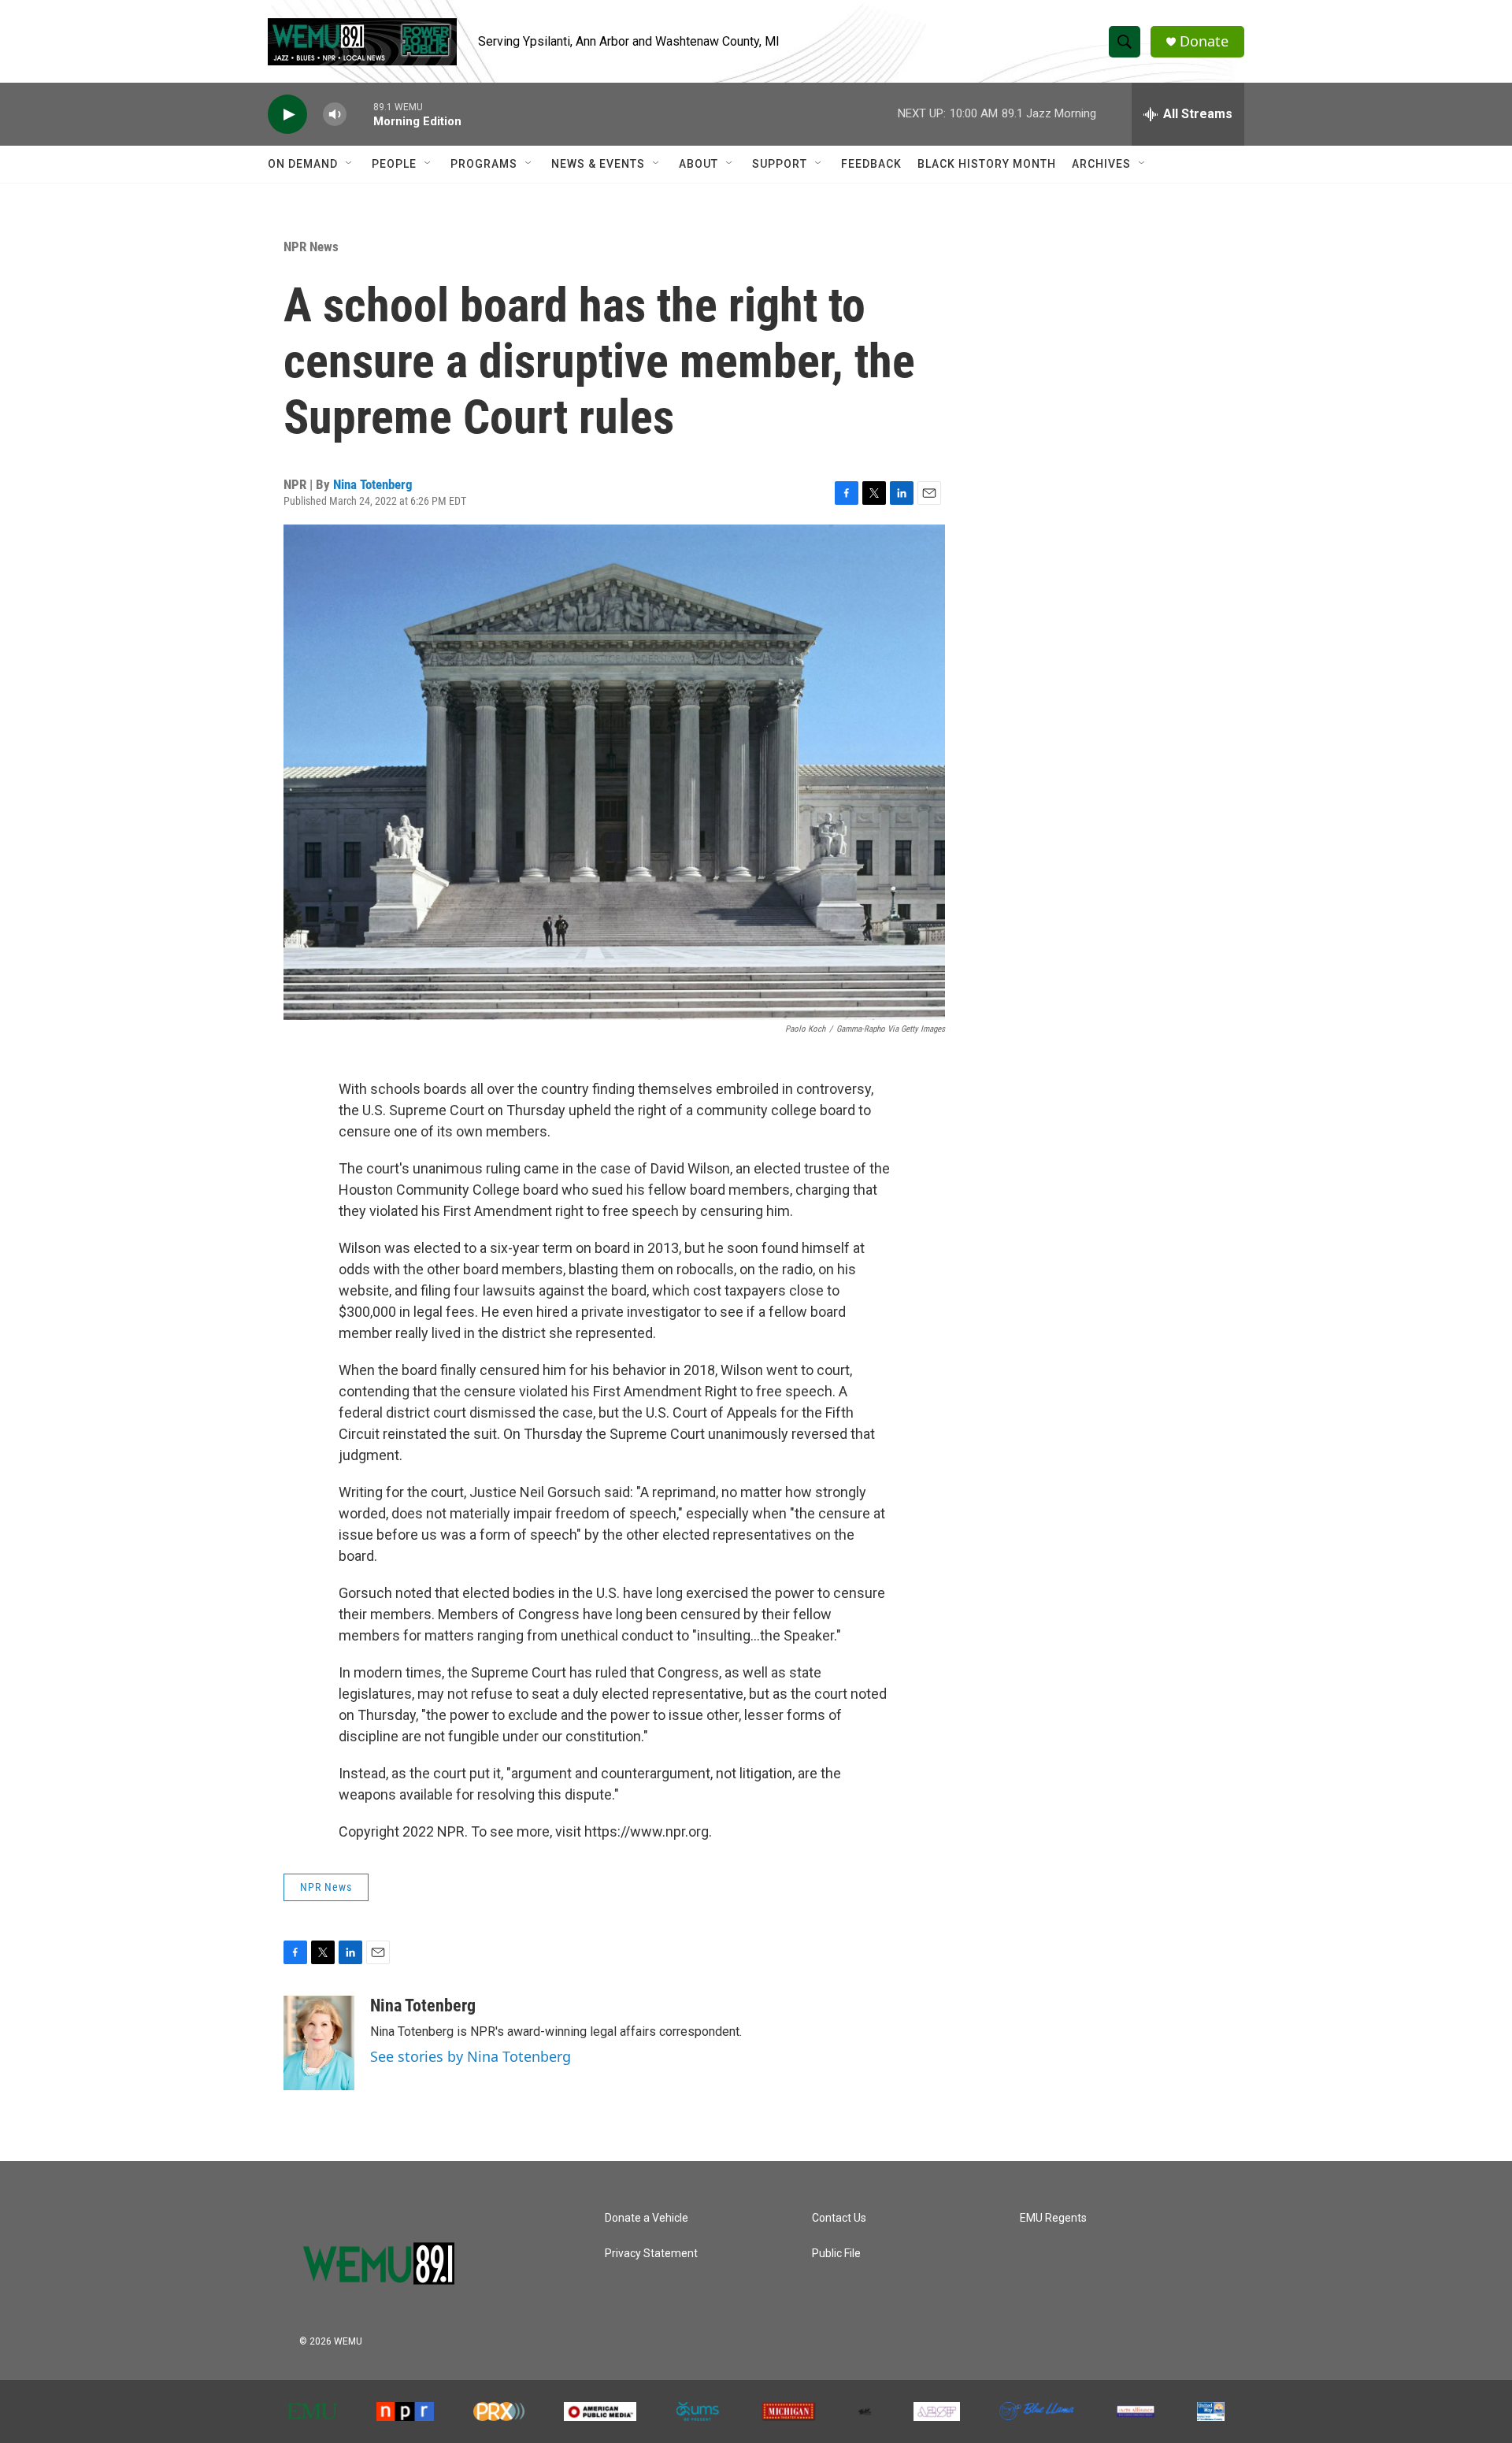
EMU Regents (1053, 2218)
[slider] (360, 114)
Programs (484, 164)
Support (780, 164)
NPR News (311, 247)
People (394, 164)
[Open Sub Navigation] (350, 164)
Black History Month (987, 164)
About (699, 164)
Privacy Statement (651, 2254)
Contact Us (839, 2218)
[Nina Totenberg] (319, 2043)
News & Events (598, 164)
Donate (1204, 41)
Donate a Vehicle (647, 2218)
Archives (1101, 164)
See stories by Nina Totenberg (471, 2056)
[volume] (335, 115)
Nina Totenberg (373, 484)
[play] (287, 115)
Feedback (871, 164)
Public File (836, 2254)
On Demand (303, 164)
